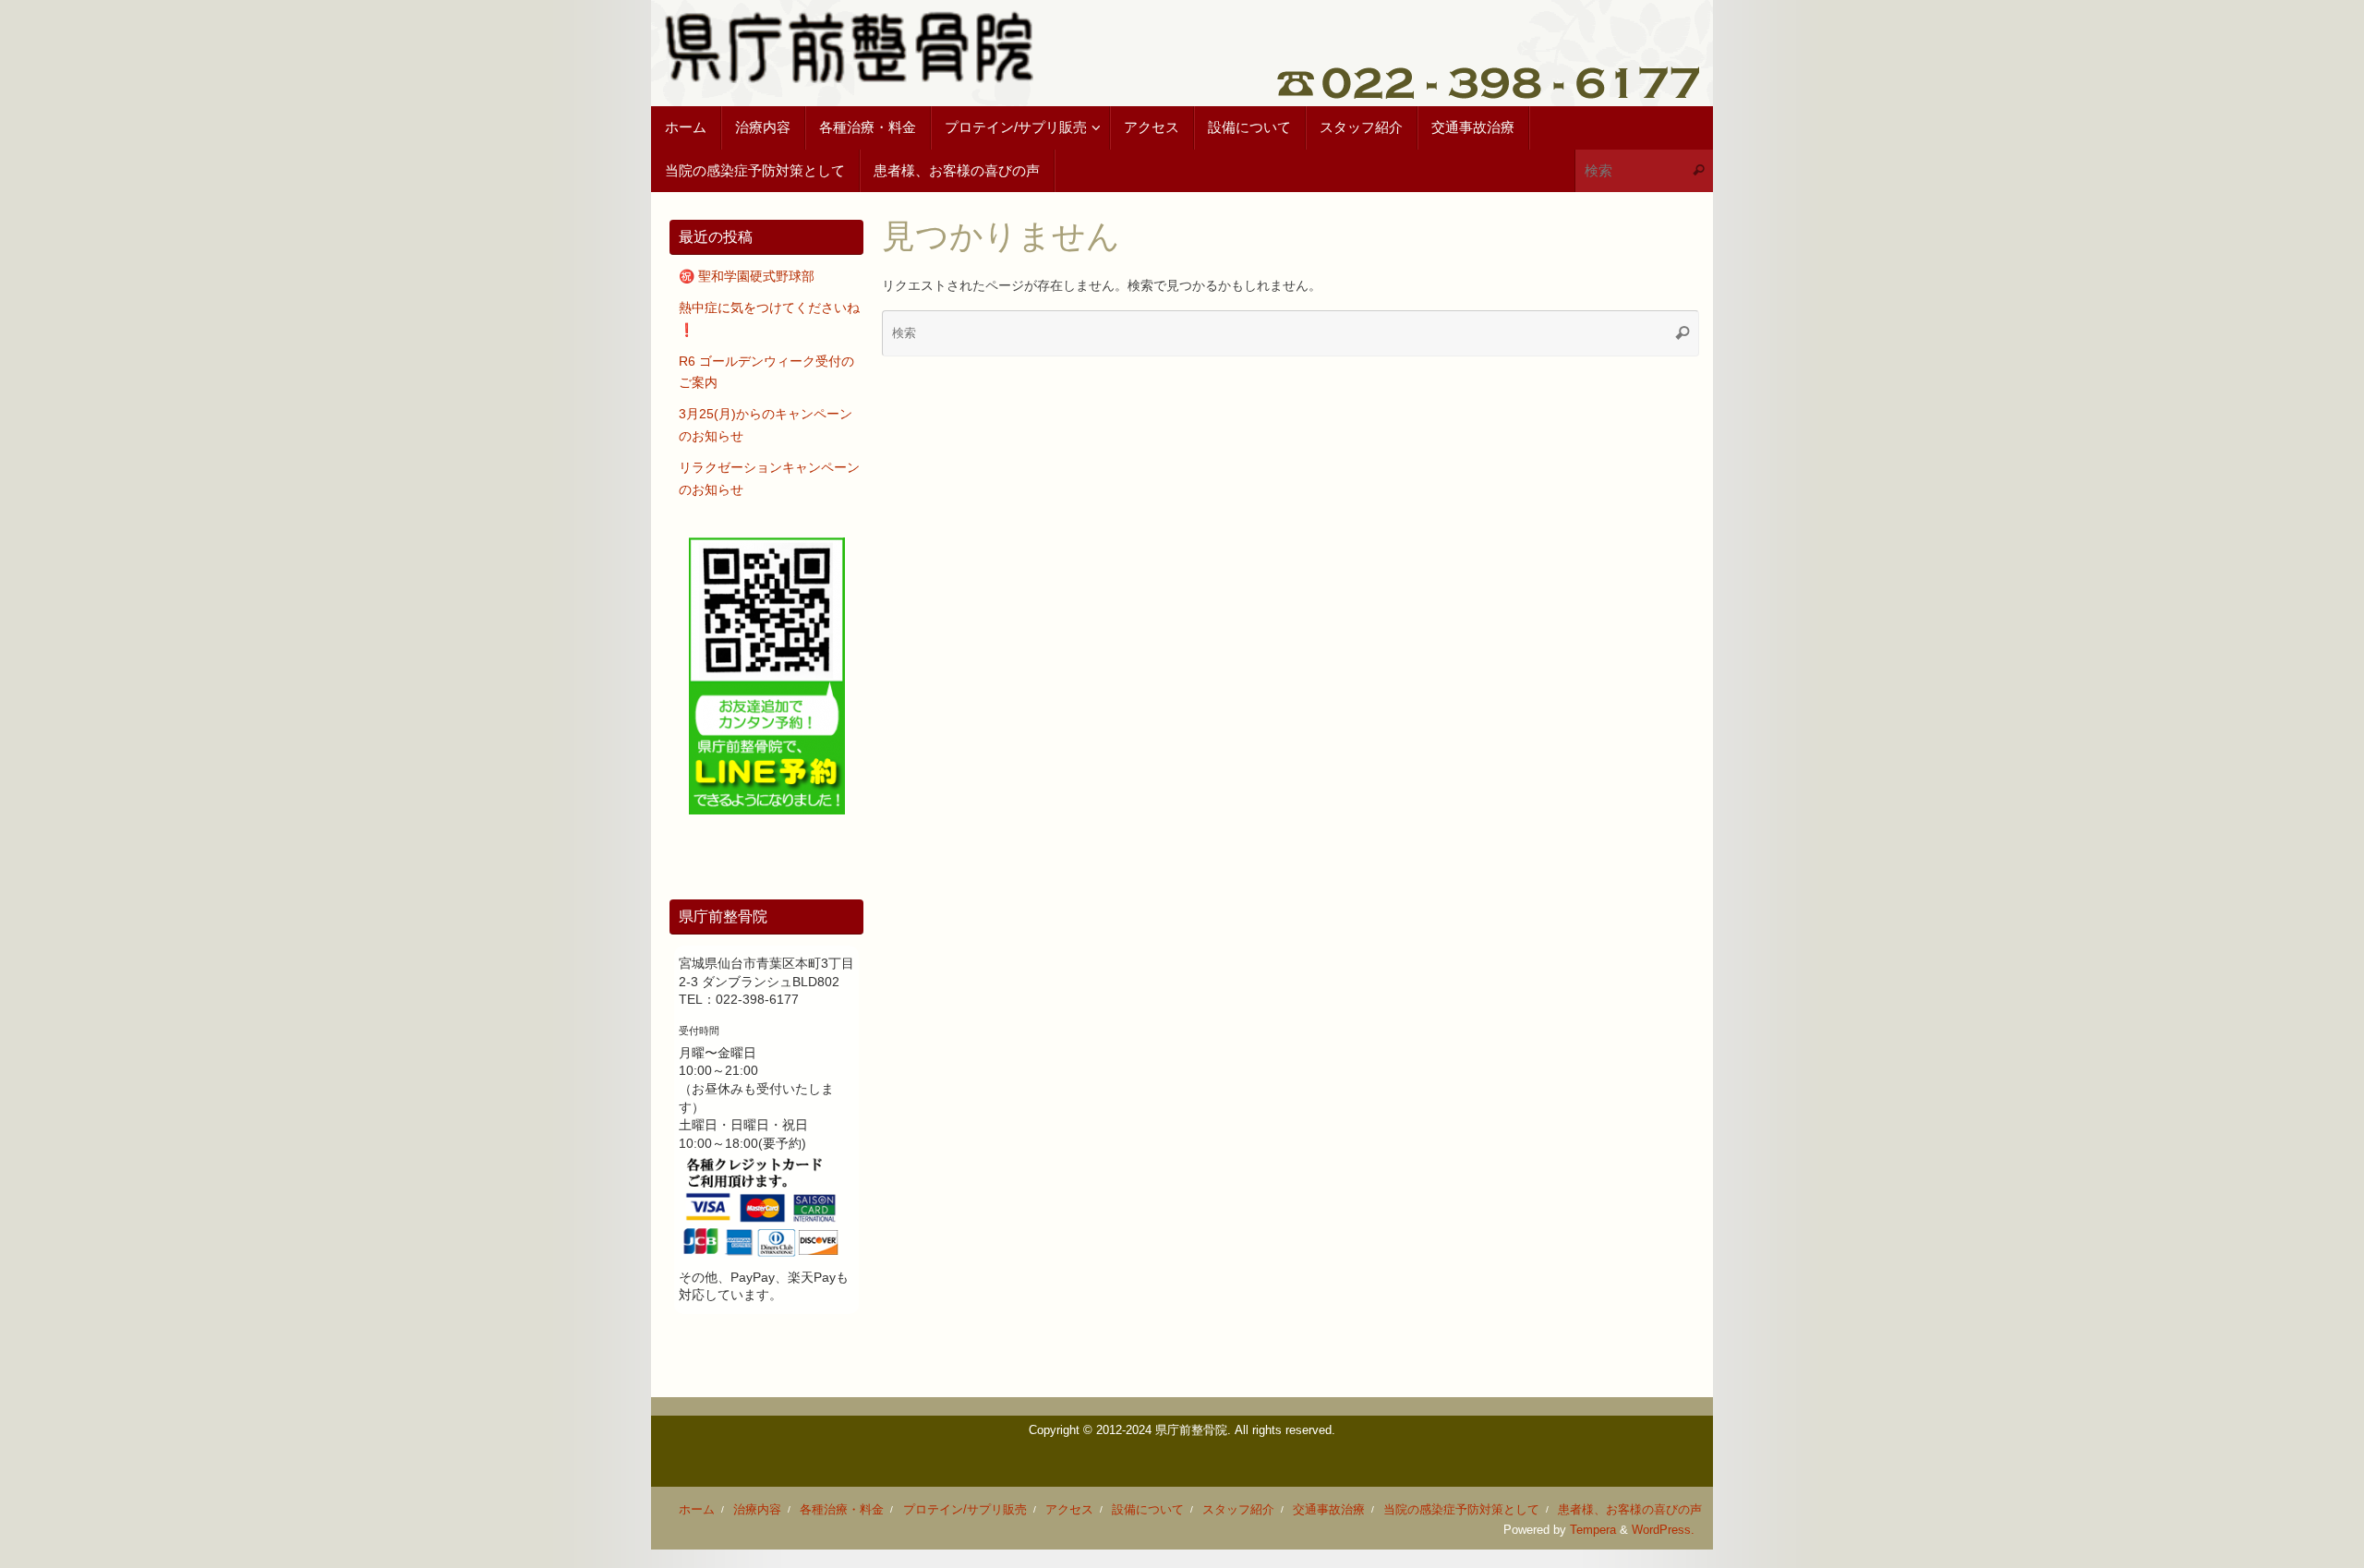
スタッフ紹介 (1238, 1510)
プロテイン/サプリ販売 (965, 1510)
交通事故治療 (1329, 1510)
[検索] (1698, 171)
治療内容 (757, 1510)
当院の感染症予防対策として (1461, 1510)
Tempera (1593, 1530)
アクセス (1069, 1510)
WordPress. (1663, 1530)
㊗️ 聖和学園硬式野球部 (747, 276)
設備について (1148, 1510)
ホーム (697, 1510)
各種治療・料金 (842, 1510)
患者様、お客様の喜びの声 (1630, 1510)
